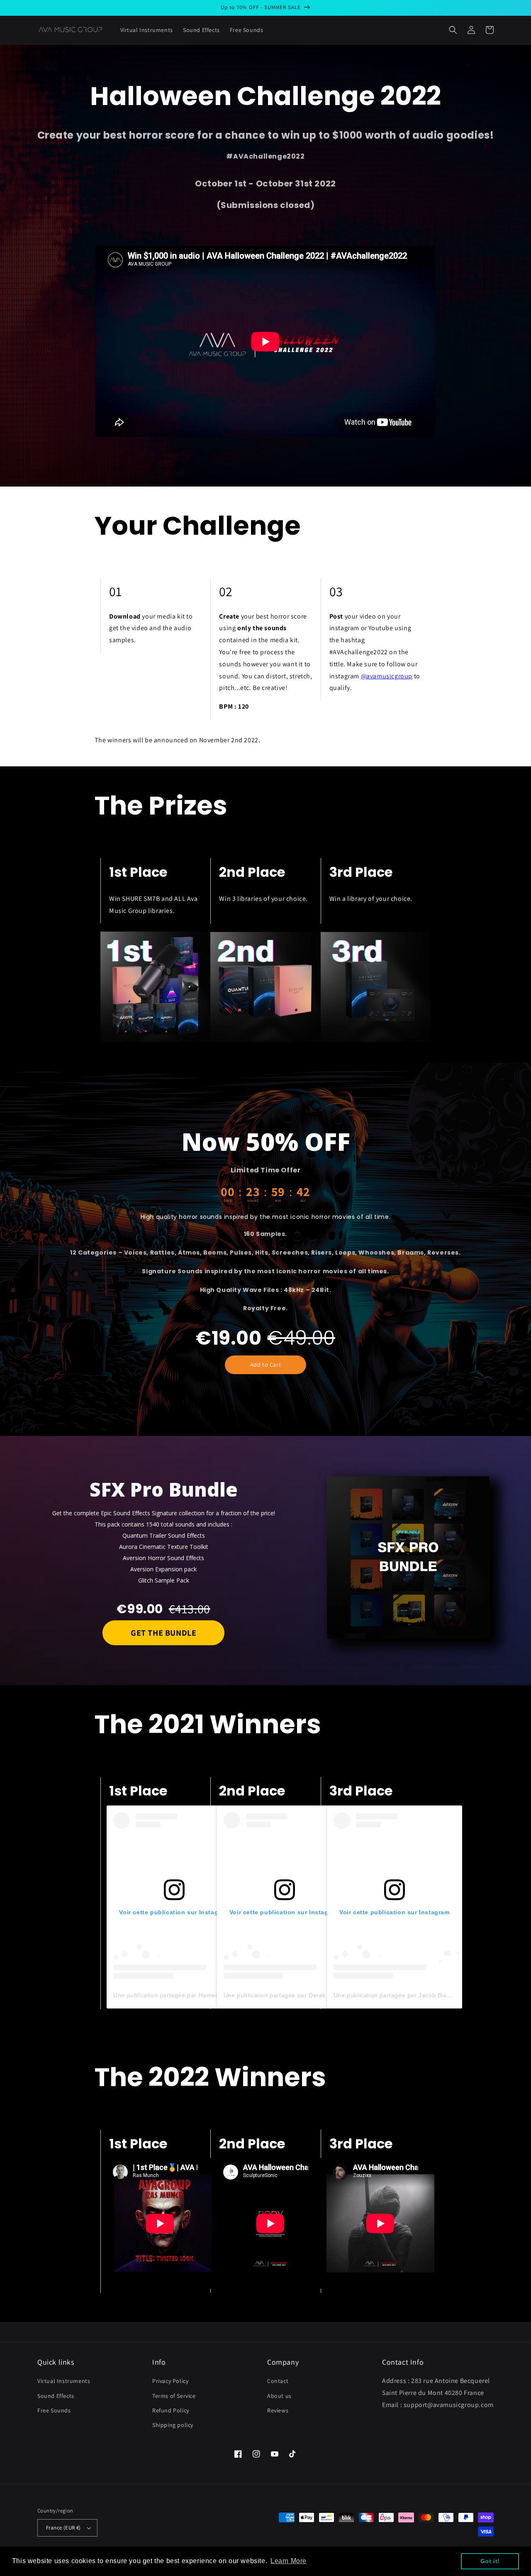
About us (279, 2396)
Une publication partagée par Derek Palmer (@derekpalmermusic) (318, 1995)
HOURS (253, 1201)
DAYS (228, 1201)
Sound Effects (56, 2396)
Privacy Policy (170, 2381)
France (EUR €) (63, 2528)
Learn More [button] (289, 2561)
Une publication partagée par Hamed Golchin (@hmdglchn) (198, 1995)
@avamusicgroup (387, 676)
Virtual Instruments (64, 2381)
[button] (453, 30)
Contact (278, 2381)
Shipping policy (173, 2425)
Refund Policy (171, 2410)
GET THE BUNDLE (163, 1633)
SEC (303, 1201)
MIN (278, 1201)
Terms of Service (174, 2396)
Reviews (278, 2410)
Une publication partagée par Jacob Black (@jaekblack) (413, 1995)
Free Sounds (54, 2410)
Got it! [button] (490, 2561)
